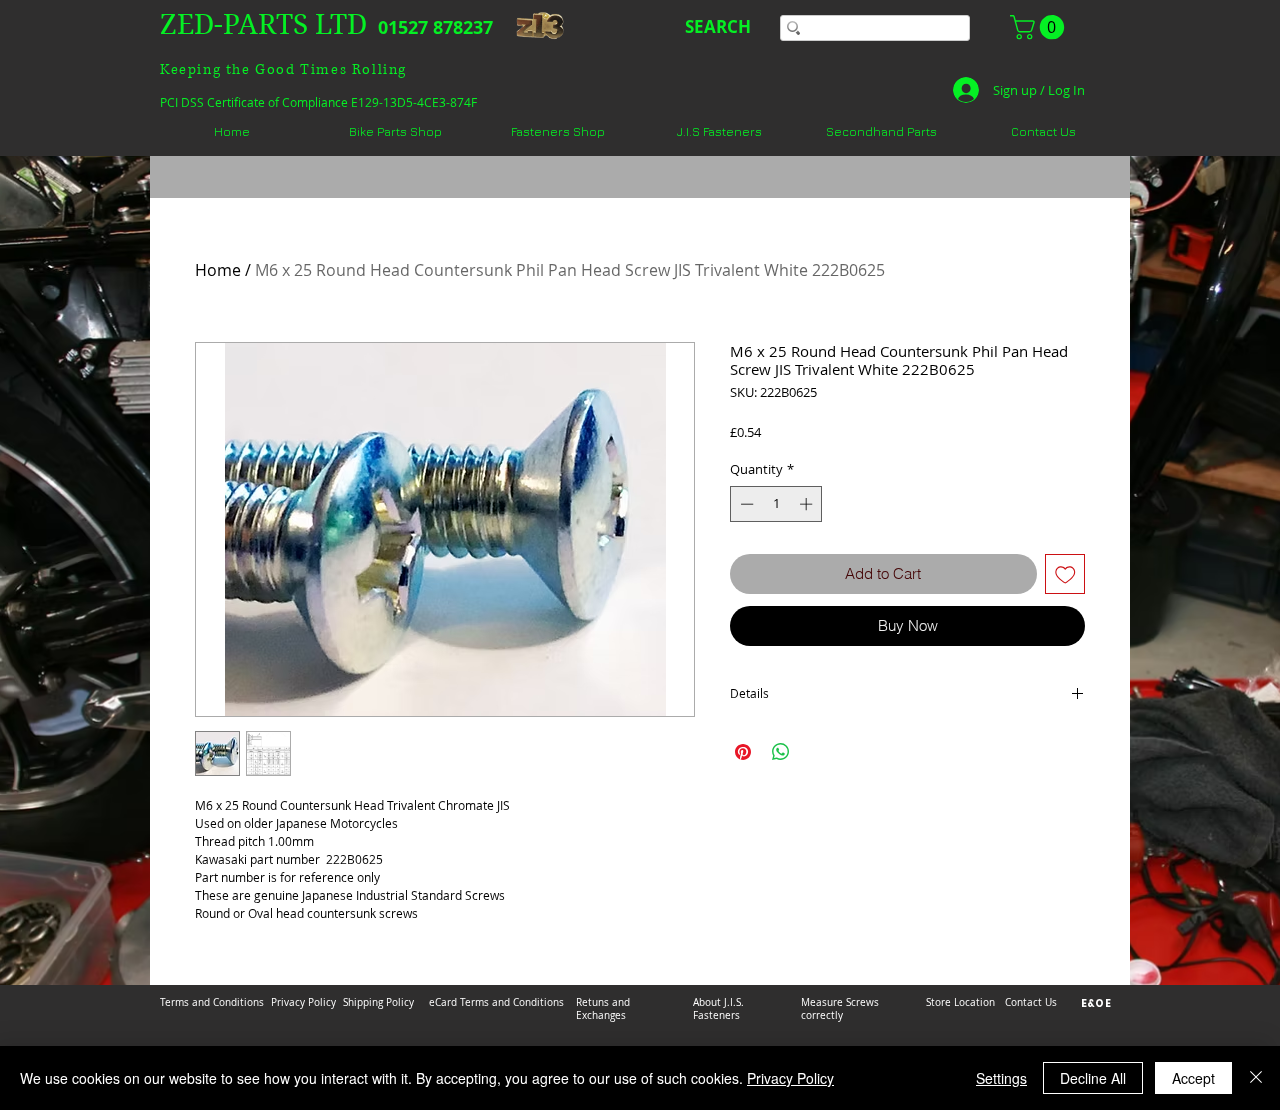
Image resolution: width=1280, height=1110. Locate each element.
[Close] (1256, 1078)
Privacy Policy (790, 1078)
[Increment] (808, 504)
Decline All (1093, 1078)
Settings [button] (1001, 1078)
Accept (1193, 1078)
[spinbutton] (776, 504)
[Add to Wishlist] (1065, 574)
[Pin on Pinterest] (743, 752)
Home (218, 270)
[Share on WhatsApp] (781, 752)
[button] (1040, 27)
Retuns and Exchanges (603, 1009)
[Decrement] (745, 504)
